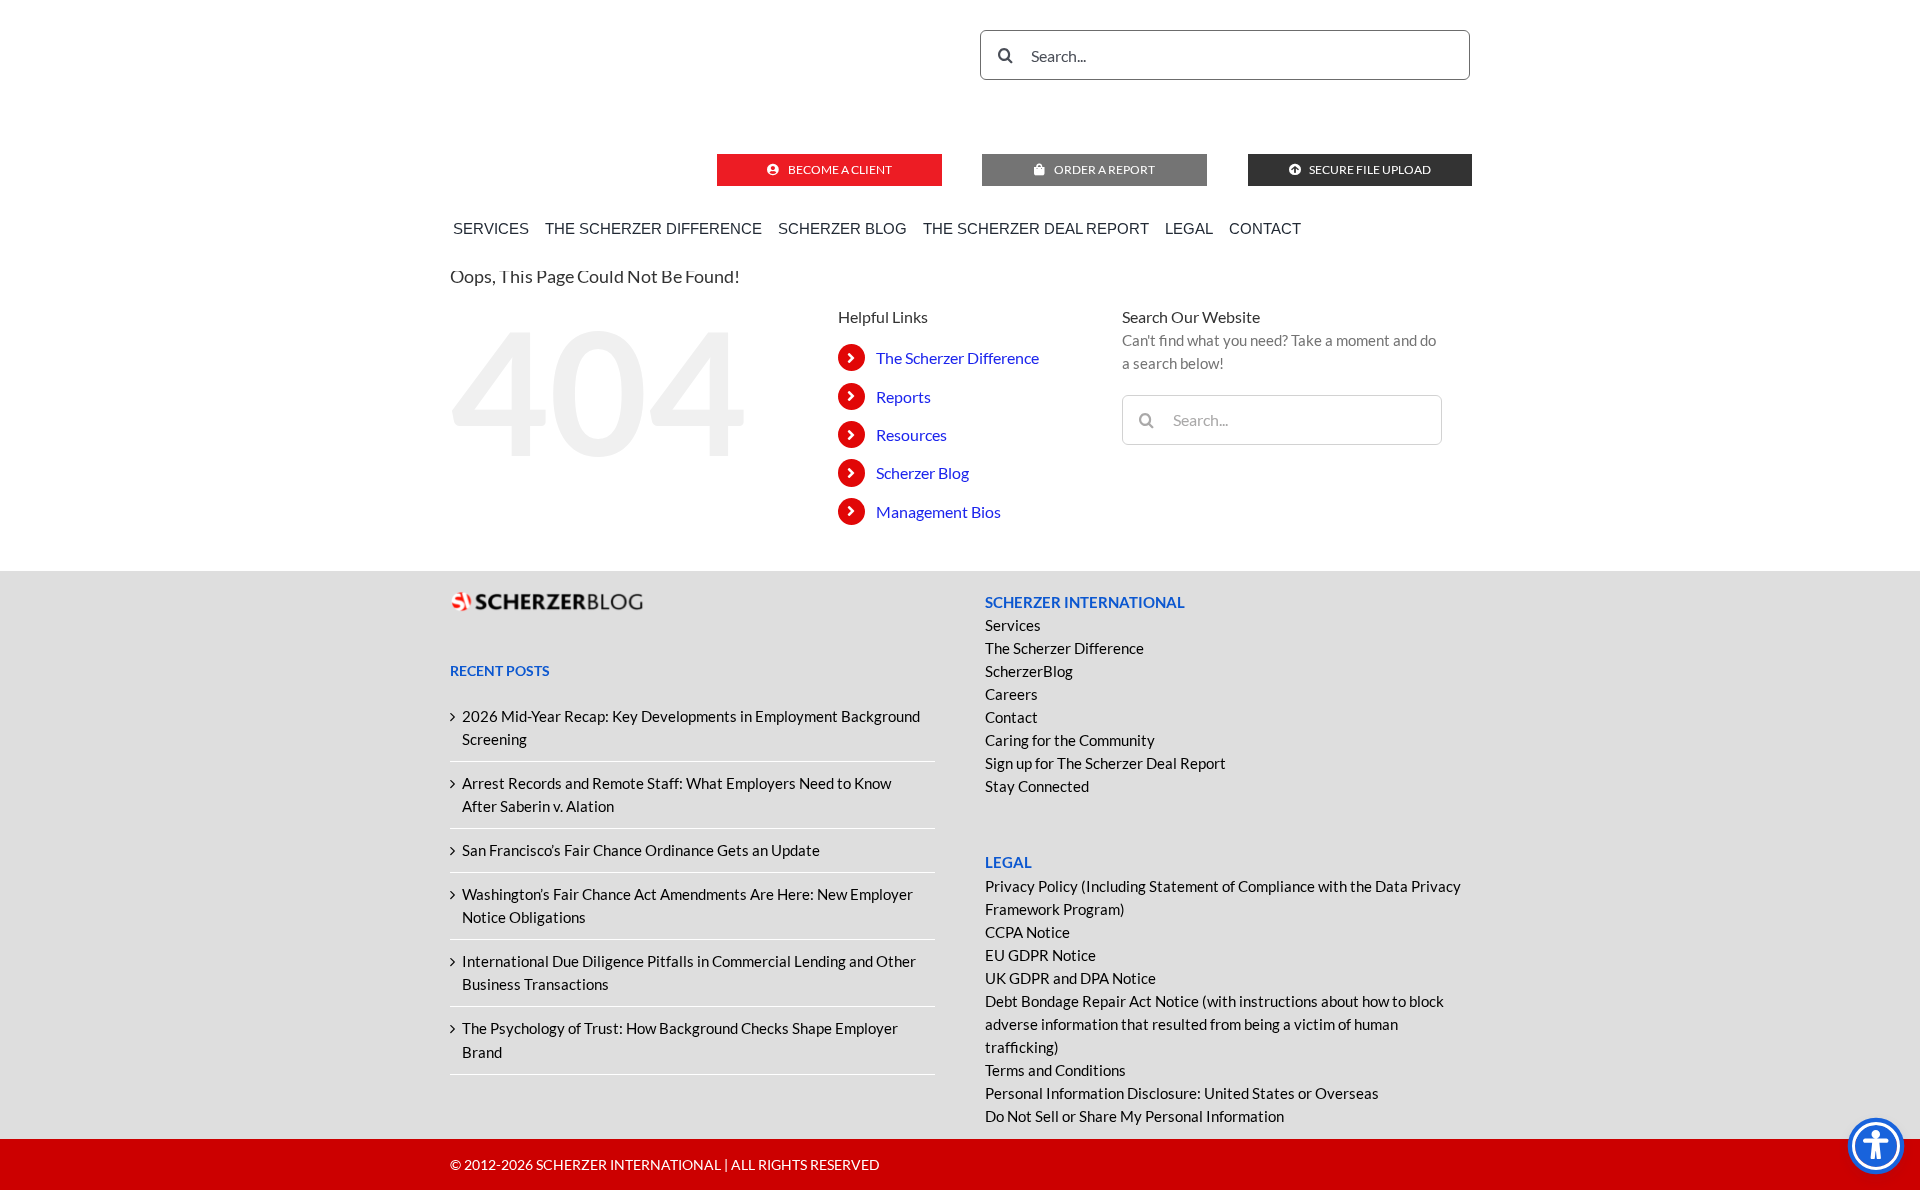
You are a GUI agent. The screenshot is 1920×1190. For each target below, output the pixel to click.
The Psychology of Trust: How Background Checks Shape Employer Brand (680, 1039)
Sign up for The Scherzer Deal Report (1105, 763)
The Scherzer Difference (957, 357)
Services (1013, 625)
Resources (911, 434)
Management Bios (938, 511)
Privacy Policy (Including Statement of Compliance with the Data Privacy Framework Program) (1223, 897)
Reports (903, 396)
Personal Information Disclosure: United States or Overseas (1182, 1093)
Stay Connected (1037, 786)
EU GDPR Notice (1040, 955)
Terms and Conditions (1055, 1070)
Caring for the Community (1070, 740)
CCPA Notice (1027, 932)
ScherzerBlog (1029, 671)
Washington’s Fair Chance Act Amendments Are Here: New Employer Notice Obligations (687, 905)
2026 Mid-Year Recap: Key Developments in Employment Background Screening (691, 727)
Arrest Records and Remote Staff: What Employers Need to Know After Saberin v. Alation (676, 794)
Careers (1011, 694)
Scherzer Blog (922, 472)
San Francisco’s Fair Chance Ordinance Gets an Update (641, 850)
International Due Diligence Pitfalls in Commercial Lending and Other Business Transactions (689, 972)
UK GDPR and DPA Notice (1070, 978)
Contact (1011, 717)
